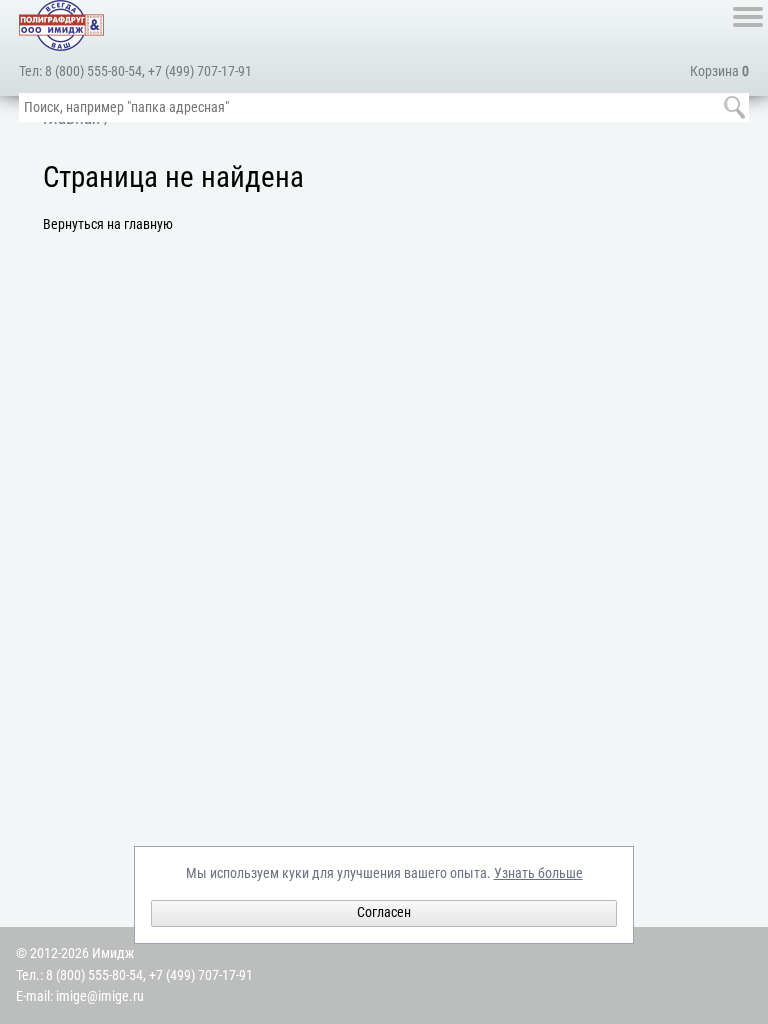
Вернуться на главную (108, 224)
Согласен (384, 912)
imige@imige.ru (100, 996)
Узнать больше (538, 873)
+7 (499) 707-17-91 (200, 71)
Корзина (719, 71)
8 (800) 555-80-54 (93, 71)
